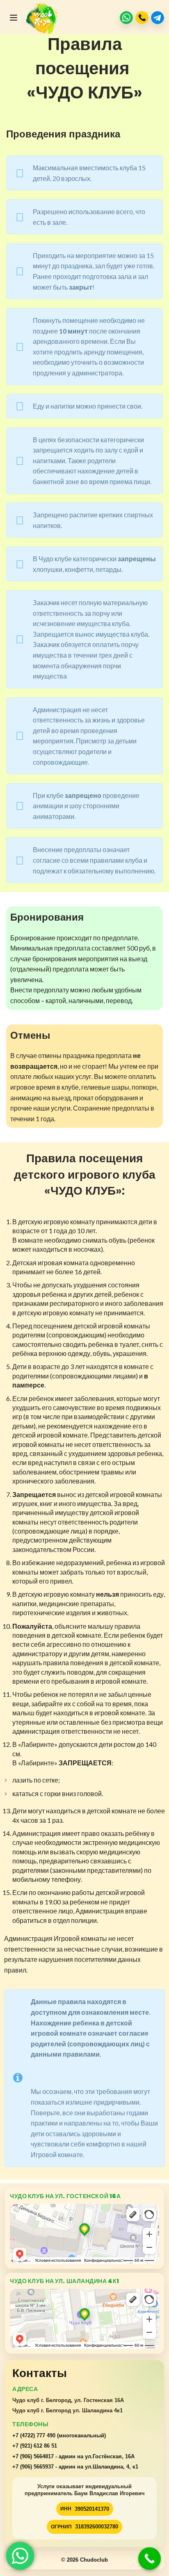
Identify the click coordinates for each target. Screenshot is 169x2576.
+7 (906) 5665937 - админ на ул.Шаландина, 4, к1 (75, 2467)
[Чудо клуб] (43, 18)
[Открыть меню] (14, 18)
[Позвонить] (142, 18)
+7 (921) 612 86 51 (35, 2446)
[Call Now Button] (150, 2559)
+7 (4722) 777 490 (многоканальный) (59, 2435)
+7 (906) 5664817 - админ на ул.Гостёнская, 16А (73, 2456)
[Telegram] (158, 18)
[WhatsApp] (126, 18)
